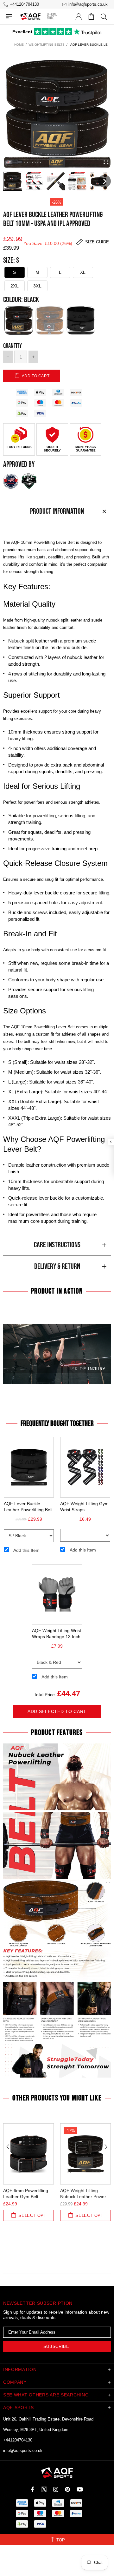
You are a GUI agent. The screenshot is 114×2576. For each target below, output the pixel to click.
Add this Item (26, 1550)
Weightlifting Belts (47, 45)
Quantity (13, 346)
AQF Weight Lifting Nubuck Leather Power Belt (83, 2197)
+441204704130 (18, 2440)
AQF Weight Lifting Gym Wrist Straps (84, 1507)
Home (19, 45)
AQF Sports (30, 16)
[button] (13, 181)
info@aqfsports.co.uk (23, 2451)
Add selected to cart (57, 1711)
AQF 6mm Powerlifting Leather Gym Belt (26, 2194)
